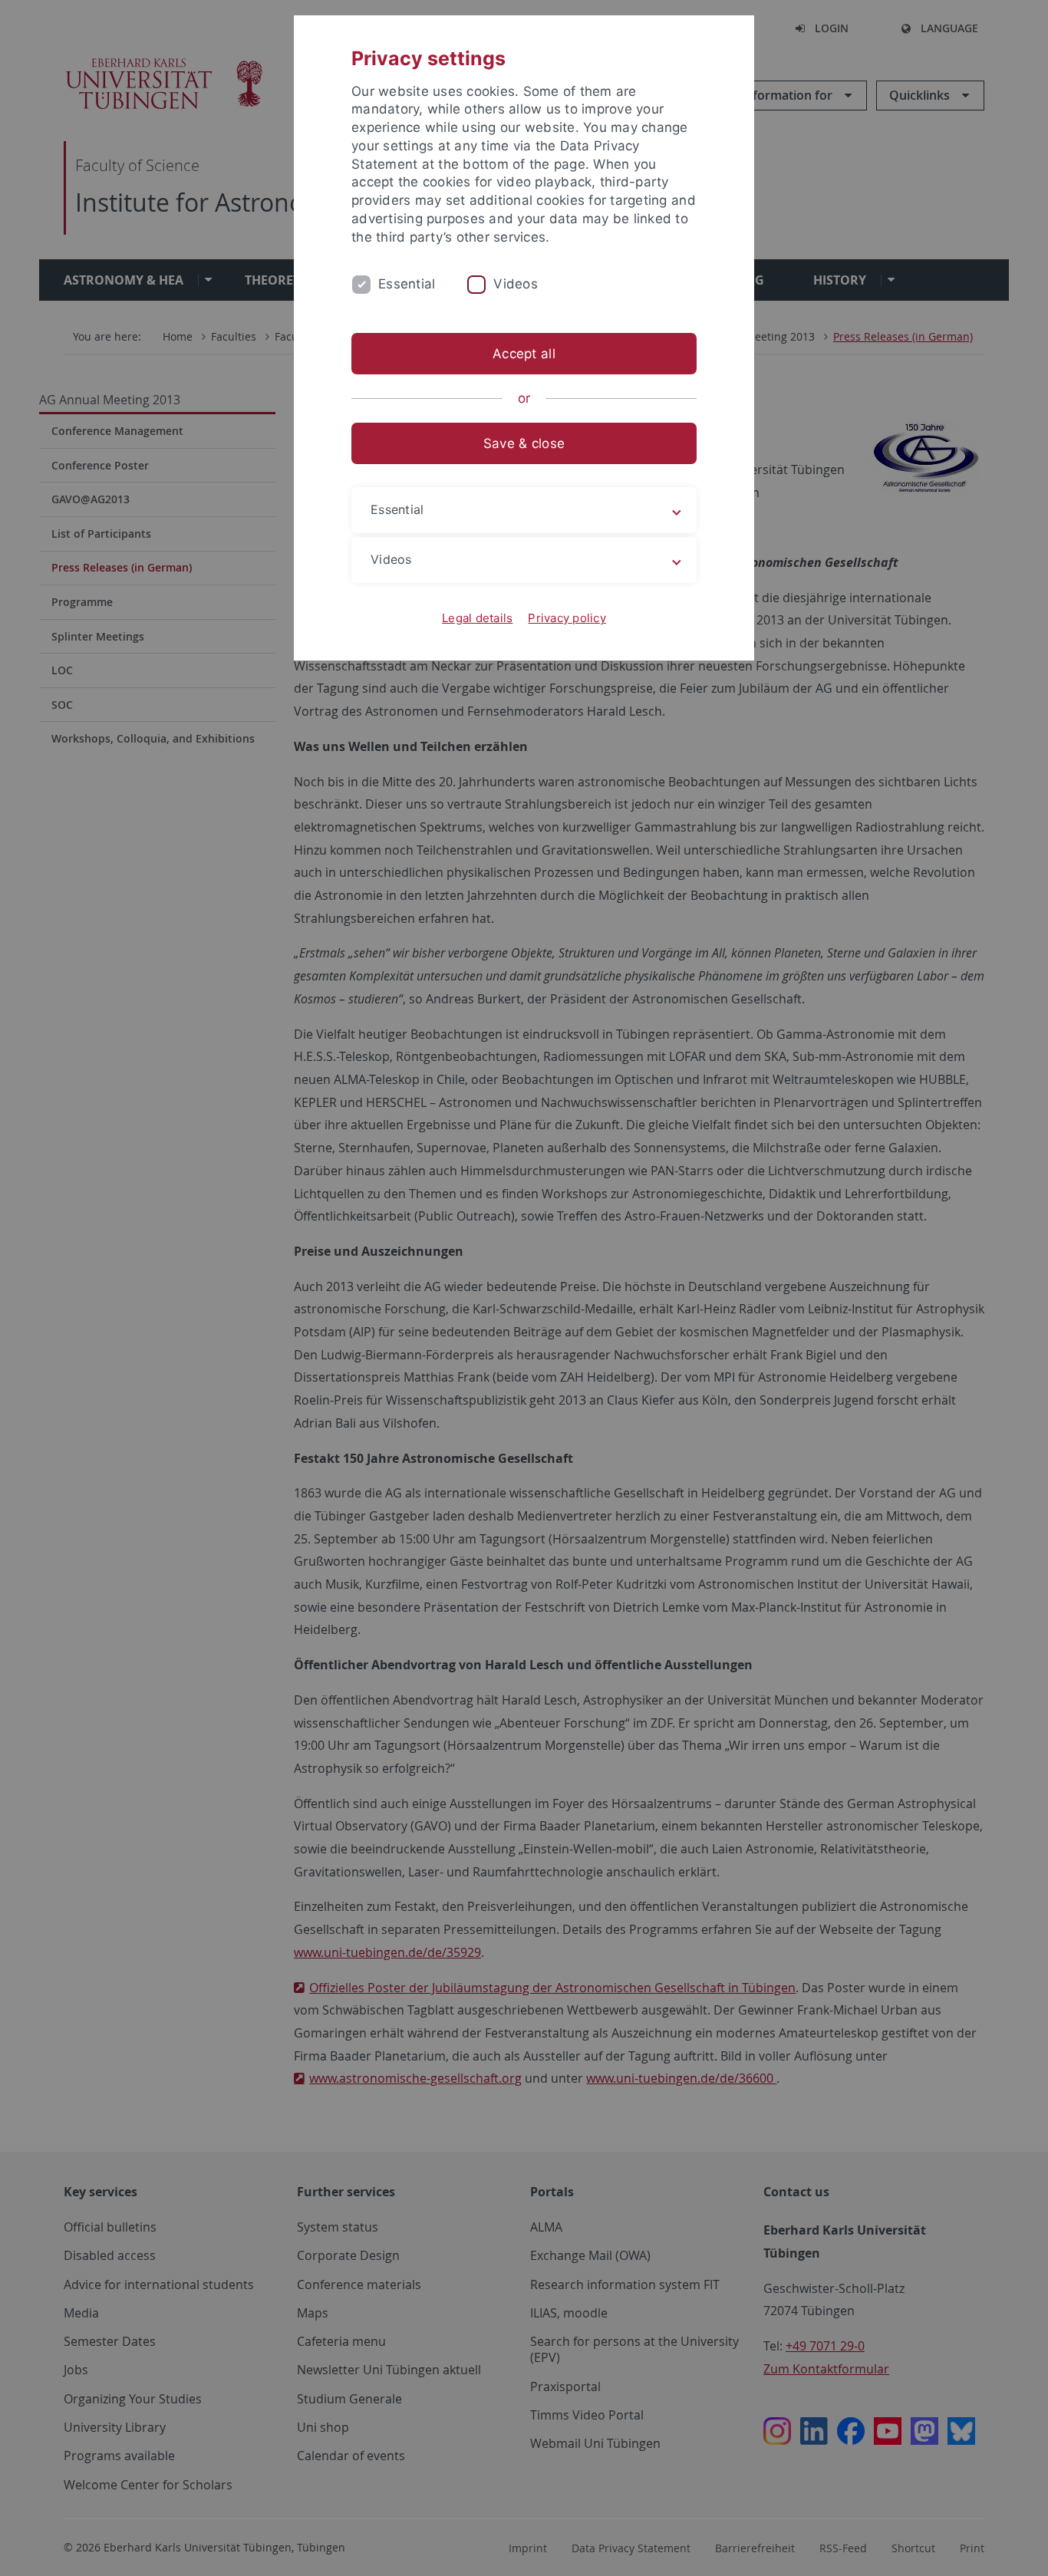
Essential (407, 284)
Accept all (524, 354)
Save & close (524, 443)
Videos (516, 284)
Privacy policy (567, 618)
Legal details (477, 618)
